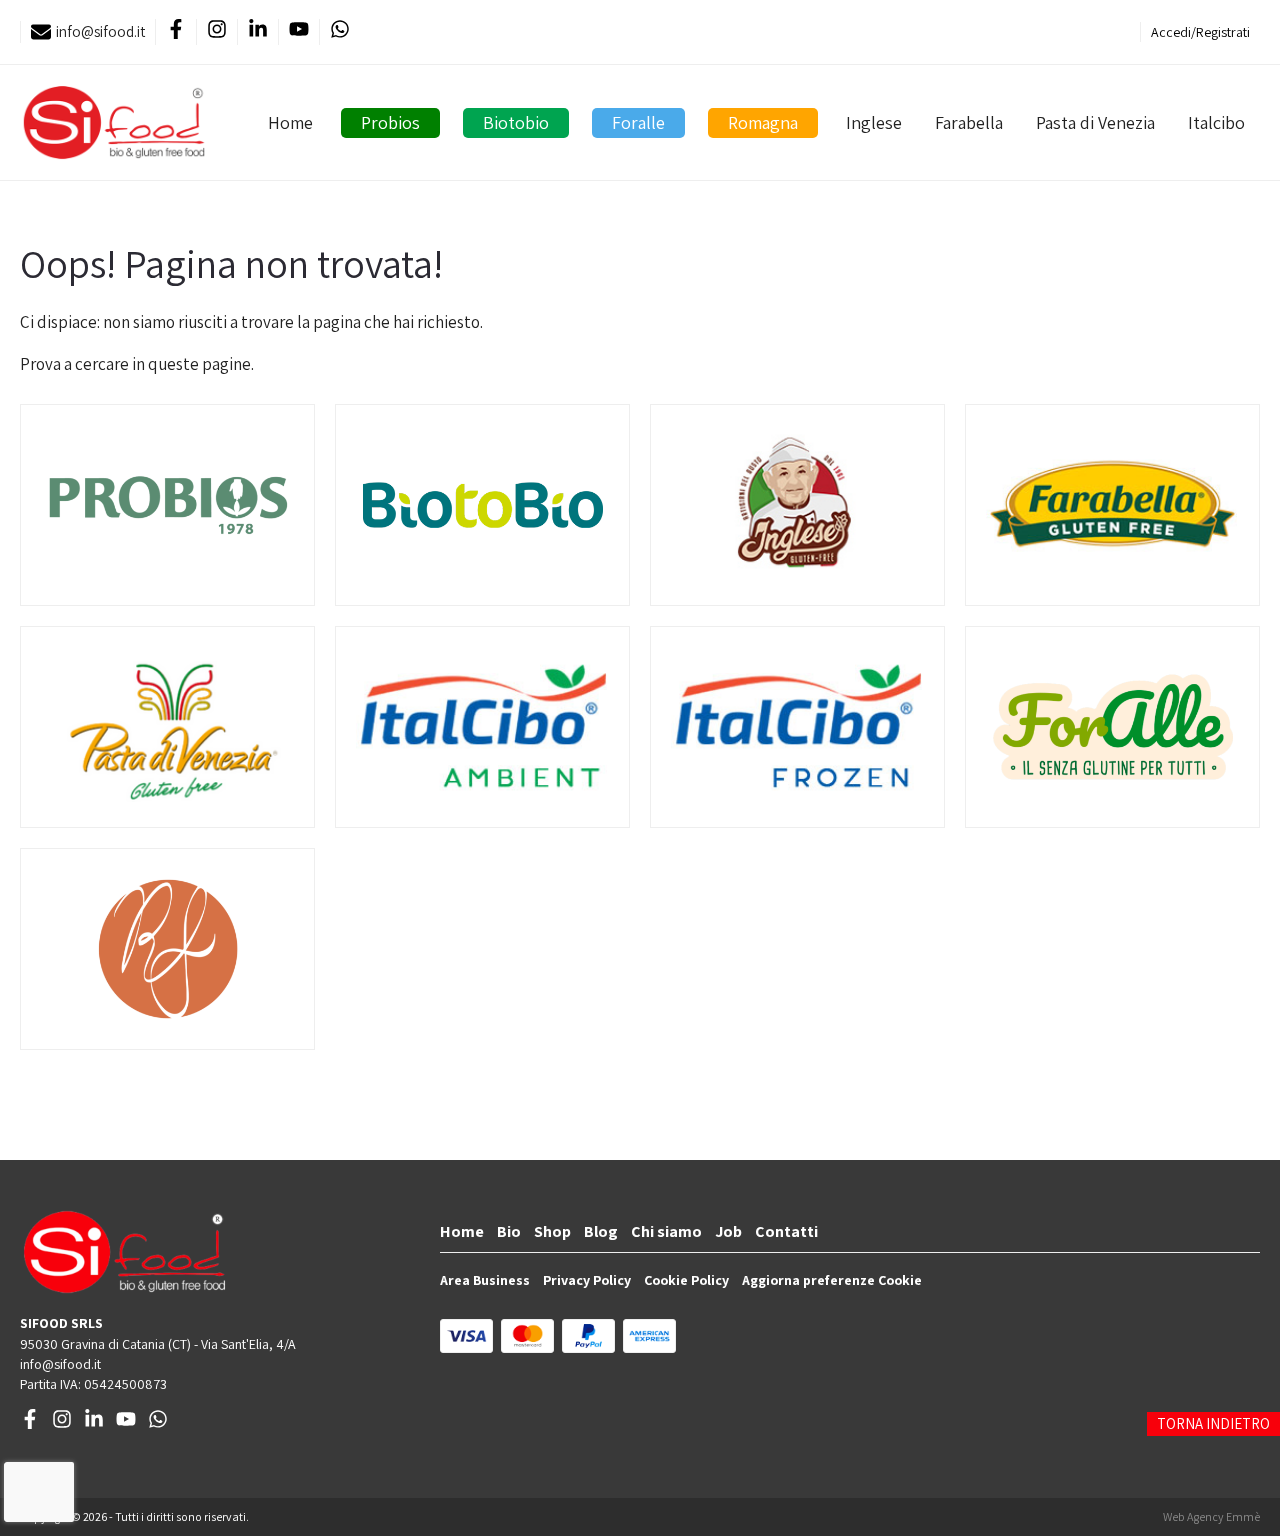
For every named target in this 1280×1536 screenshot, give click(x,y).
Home (290, 122)
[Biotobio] (482, 505)
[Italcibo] (482, 727)
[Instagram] (216, 32)
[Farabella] (1112, 505)
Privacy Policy (587, 1280)
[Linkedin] (257, 32)
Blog (601, 1231)
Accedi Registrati (1200, 32)
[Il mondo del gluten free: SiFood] (114, 122)
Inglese (874, 122)
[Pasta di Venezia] (167, 727)
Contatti (786, 1231)
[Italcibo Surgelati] (797, 727)
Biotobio (516, 122)
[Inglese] (797, 505)
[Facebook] (175, 32)
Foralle (638, 122)
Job (728, 1231)
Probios (390, 122)
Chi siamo (666, 1231)
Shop (552, 1231)
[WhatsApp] (339, 32)
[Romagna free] (167, 949)
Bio (509, 1231)
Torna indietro (1213, 1423)
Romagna (763, 122)
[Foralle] (1112, 727)
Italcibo (1216, 122)
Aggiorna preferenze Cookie (832, 1280)
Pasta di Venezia (1095, 122)
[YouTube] (298, 32)
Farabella (969, 122)
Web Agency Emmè (1211, 1516)
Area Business (485, 1280)
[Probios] (167, 505)
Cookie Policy (686, 1280)
